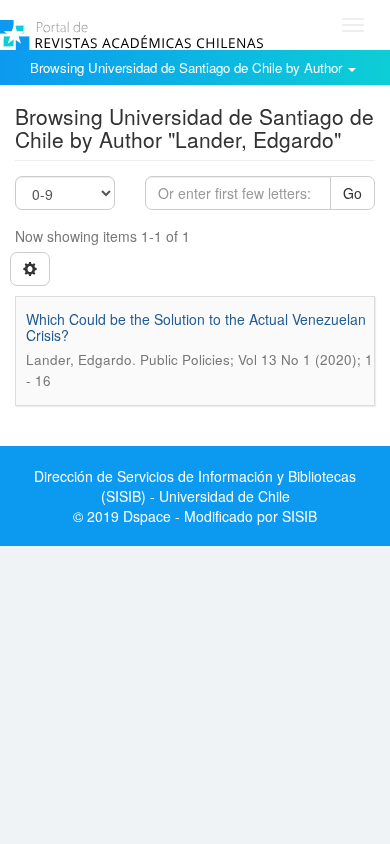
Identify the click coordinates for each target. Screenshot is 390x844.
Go (352, 193)
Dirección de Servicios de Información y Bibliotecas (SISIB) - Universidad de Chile (195, 486)
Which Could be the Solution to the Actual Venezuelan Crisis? (196, 326)
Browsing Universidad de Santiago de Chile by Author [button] (188, 67)
